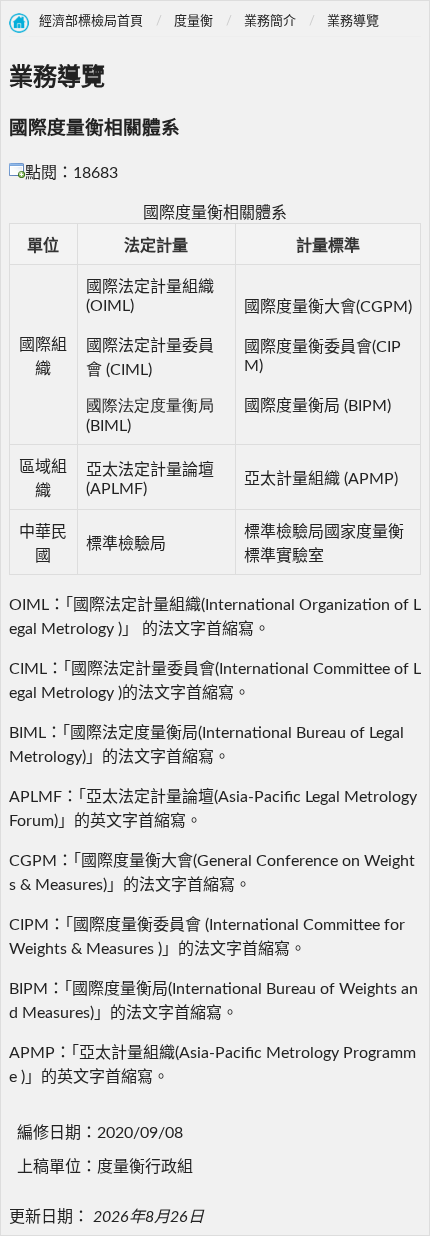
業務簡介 (270, 21)
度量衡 (193, 21)
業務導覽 (353, 21)
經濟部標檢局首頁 (91, 21)
